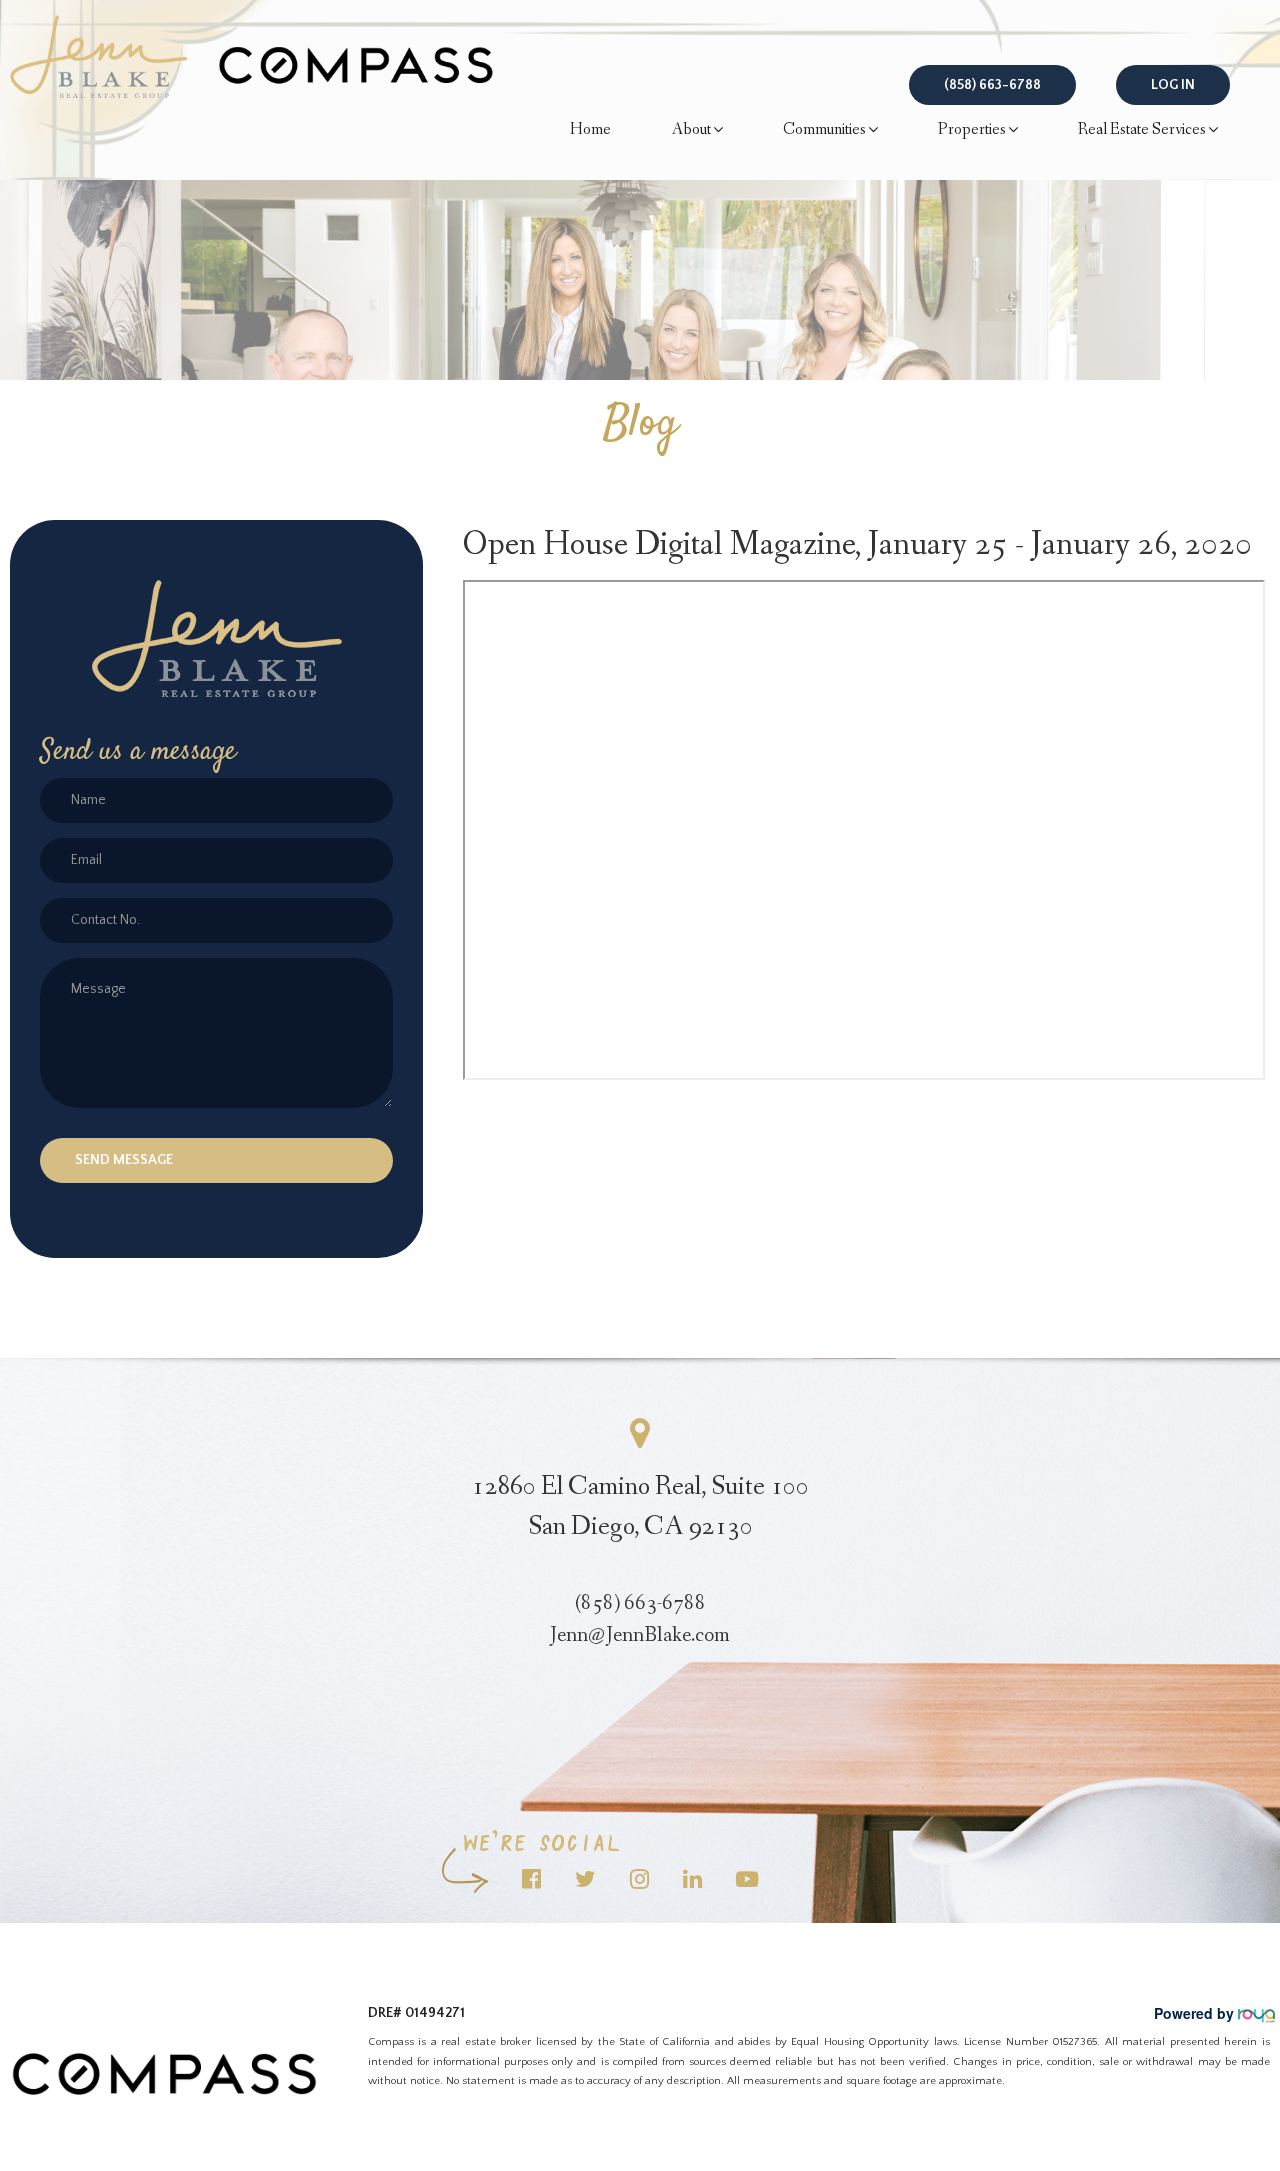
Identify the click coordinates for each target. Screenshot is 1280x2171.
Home (590, 129)
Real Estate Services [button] (1142, 129)
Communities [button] (824, 129)
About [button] (691, 129)
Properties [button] (972, 129)
